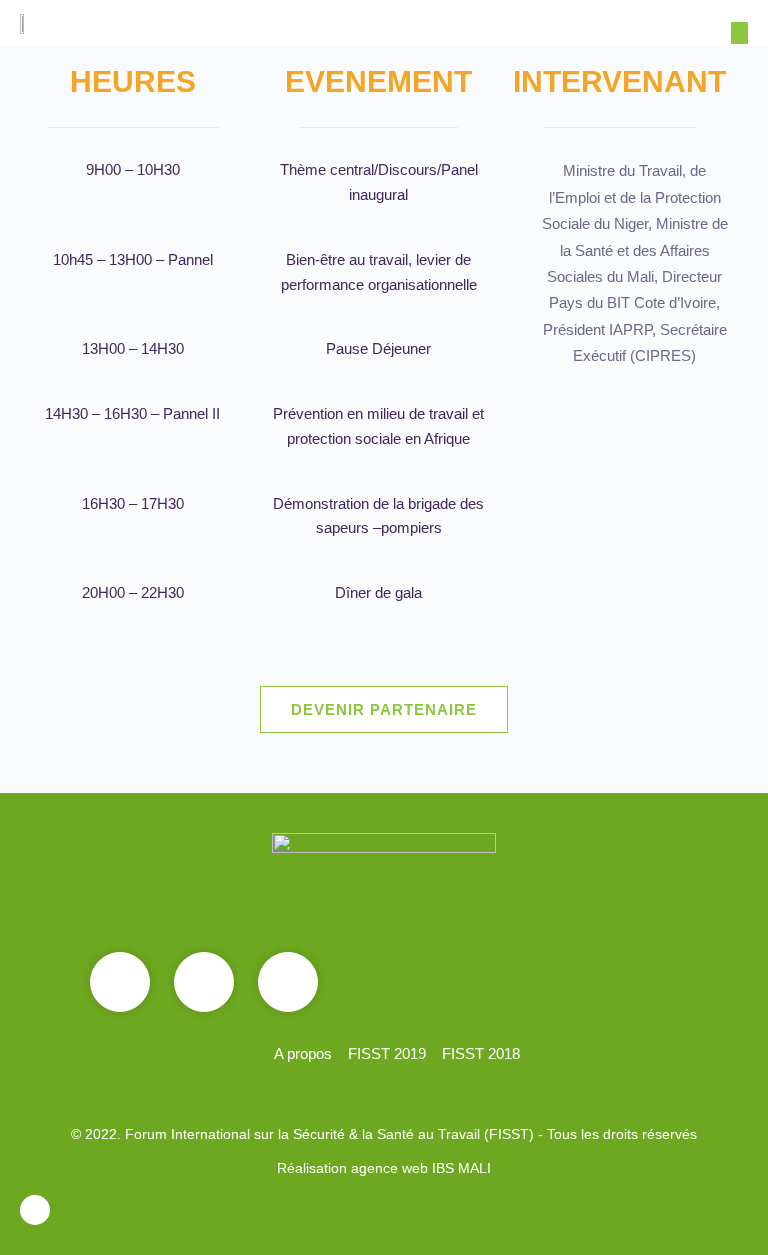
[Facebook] (120, 982)
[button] (739, 33)
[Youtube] (204, 982)
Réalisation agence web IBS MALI (384, 1168)
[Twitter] (288, 982)
